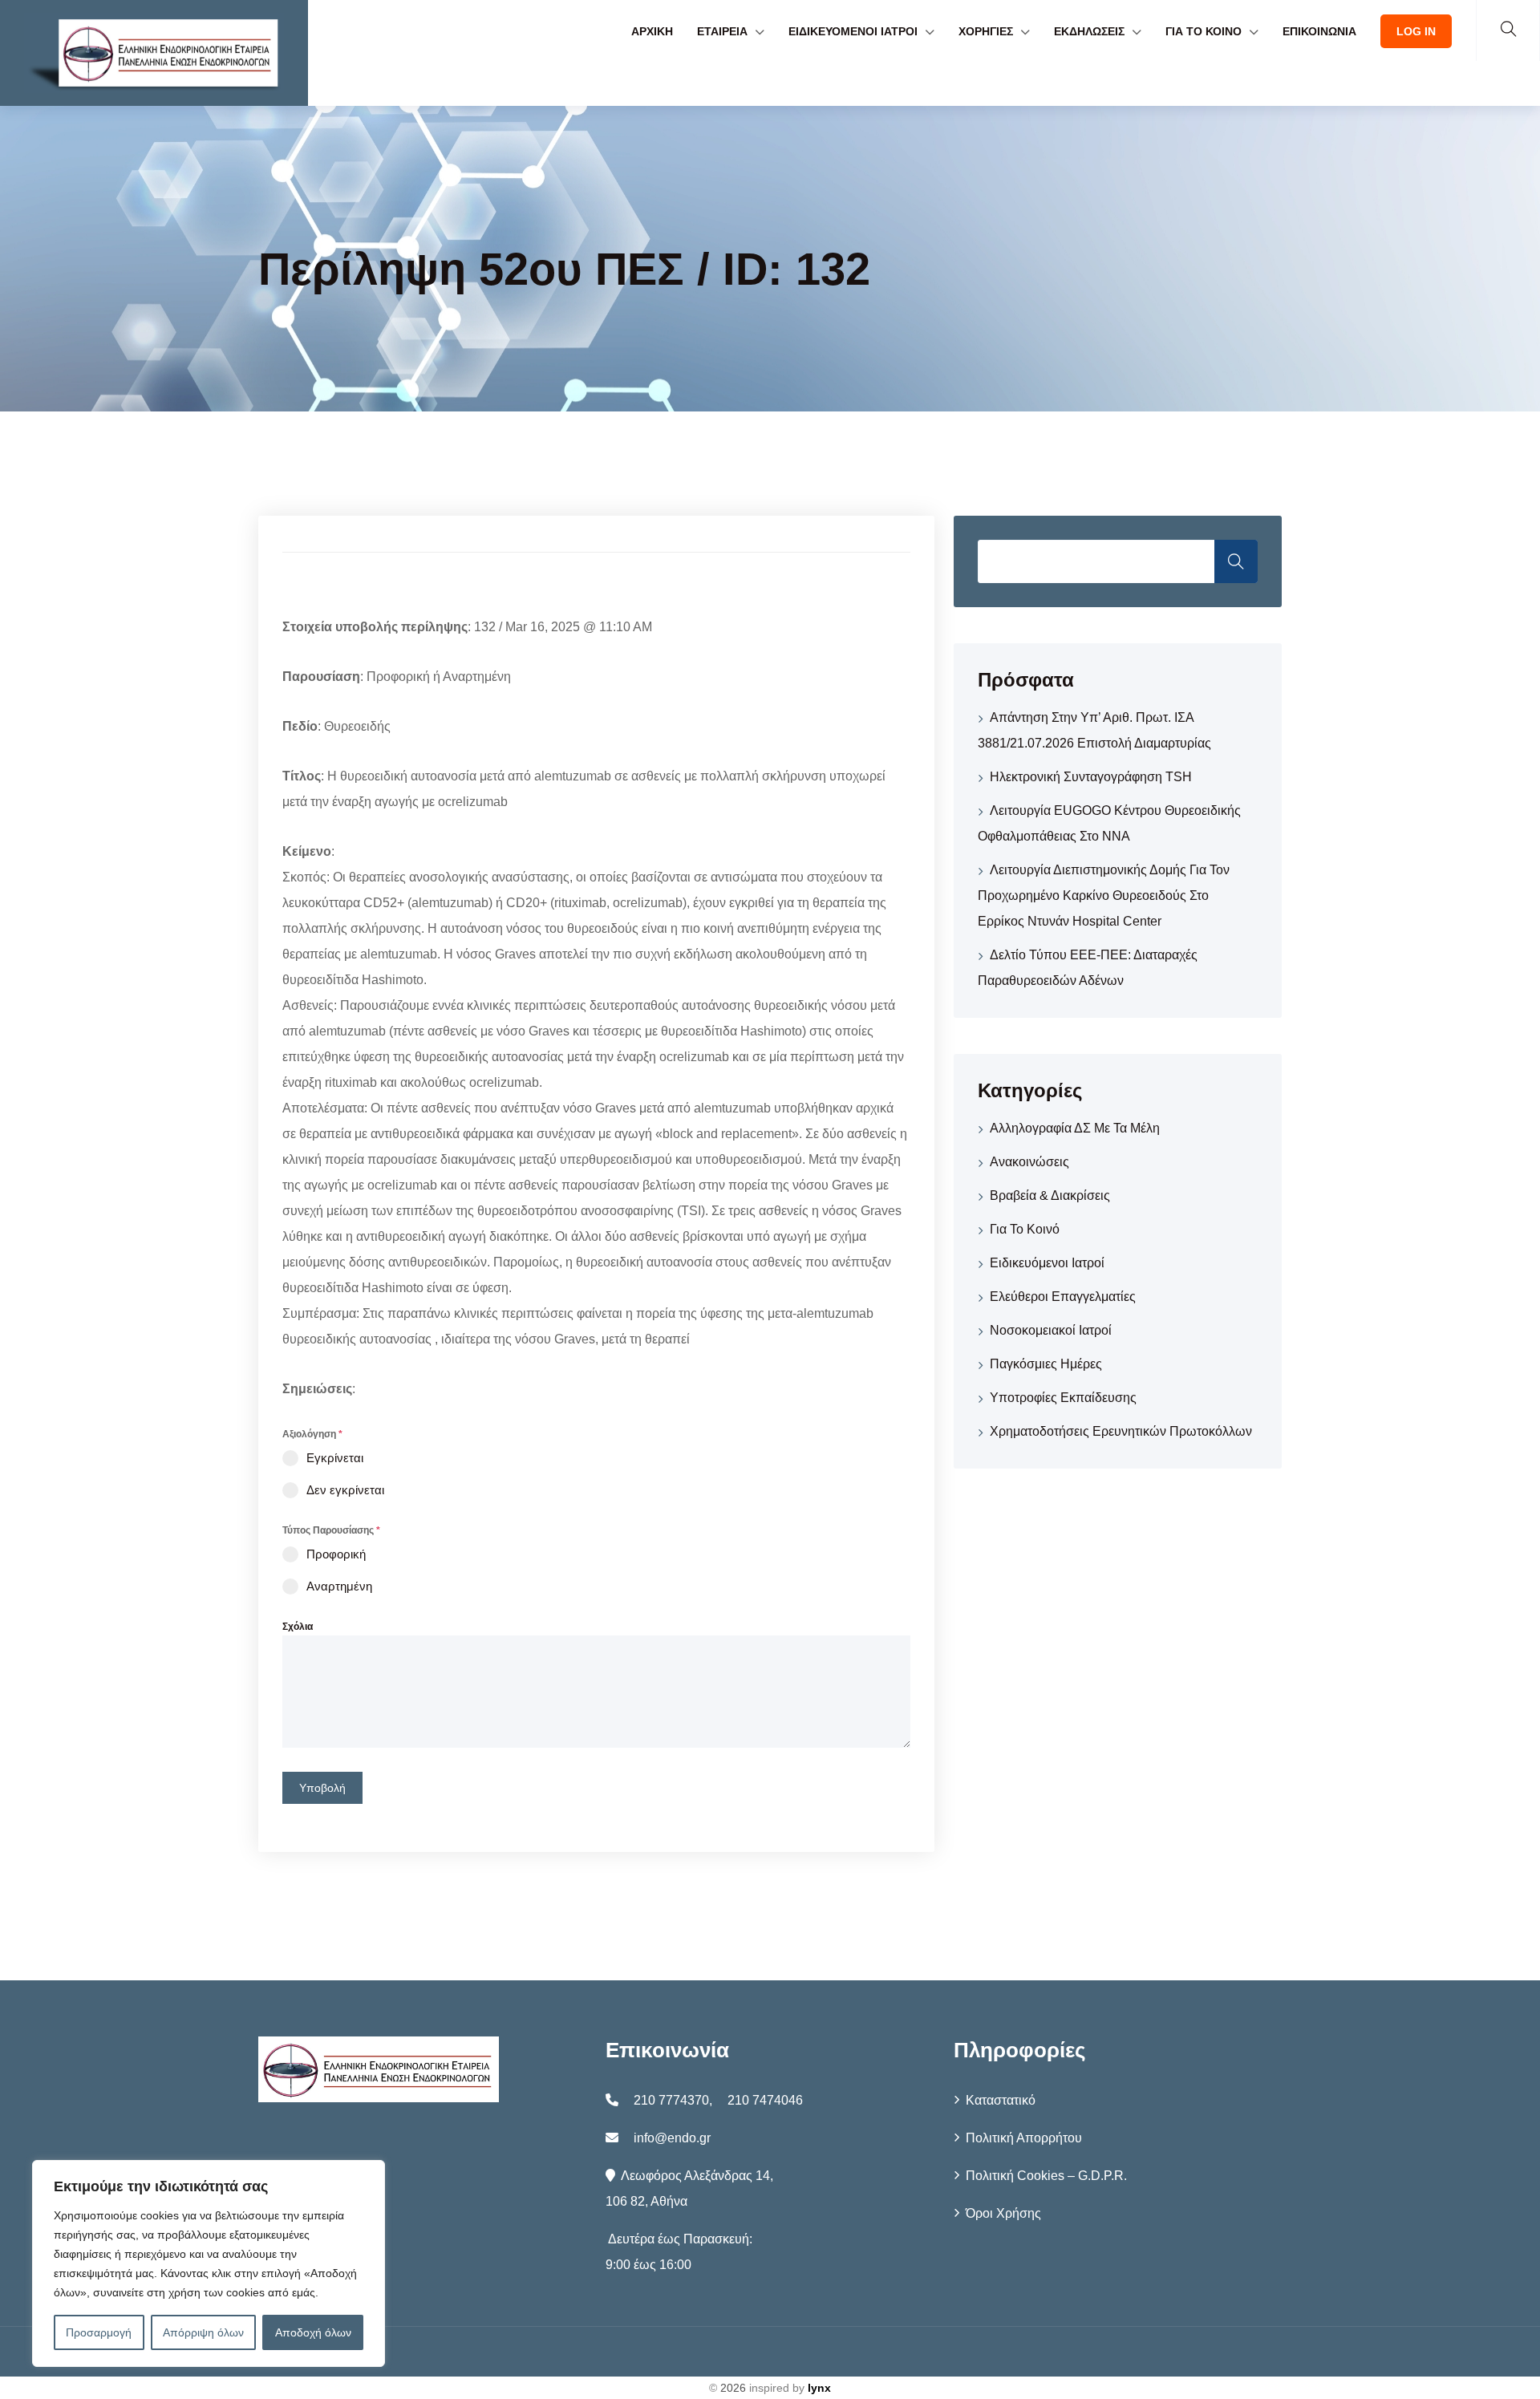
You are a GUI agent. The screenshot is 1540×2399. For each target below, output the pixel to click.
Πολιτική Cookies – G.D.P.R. (1046, 2176)
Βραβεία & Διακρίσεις (1050, 1195)
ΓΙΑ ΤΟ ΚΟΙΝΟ (1204, 31)
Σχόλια (298, 1627)
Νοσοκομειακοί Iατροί (1051, 1330)
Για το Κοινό (1025, 1229)
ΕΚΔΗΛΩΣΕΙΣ (1089, 31)
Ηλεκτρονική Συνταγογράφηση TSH (1091, 777)
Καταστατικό (1001, 2100)
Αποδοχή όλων (313, 2332)
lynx (819, 2388)
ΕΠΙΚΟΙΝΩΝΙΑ (1319, 31)
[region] (209, 2263)
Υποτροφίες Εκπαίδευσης (1063, 1398)
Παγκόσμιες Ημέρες (1046, 1364)
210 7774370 (671, 2100)
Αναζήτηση (1236, 561)
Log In (1416, 31)
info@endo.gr (672, 2138)
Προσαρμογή (99, 2332)
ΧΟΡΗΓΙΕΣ (986, 31)
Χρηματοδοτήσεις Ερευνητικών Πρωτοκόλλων (1121, 1431)
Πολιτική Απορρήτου (1024, 2138)
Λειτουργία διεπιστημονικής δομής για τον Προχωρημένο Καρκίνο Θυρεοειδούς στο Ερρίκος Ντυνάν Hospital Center (1104, 896)
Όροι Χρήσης (1003, 2213)
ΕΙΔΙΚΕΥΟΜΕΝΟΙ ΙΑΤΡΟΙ (853, 31)
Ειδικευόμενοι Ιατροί (1047, 1263)
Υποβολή (322, 1788)
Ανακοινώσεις (1029, 1162)
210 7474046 (765, 2100)
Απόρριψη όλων (203, 2332)
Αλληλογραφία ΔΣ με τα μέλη (1075, 1128)
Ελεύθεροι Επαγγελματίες (1063, 1297)
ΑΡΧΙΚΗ (652, 31)
